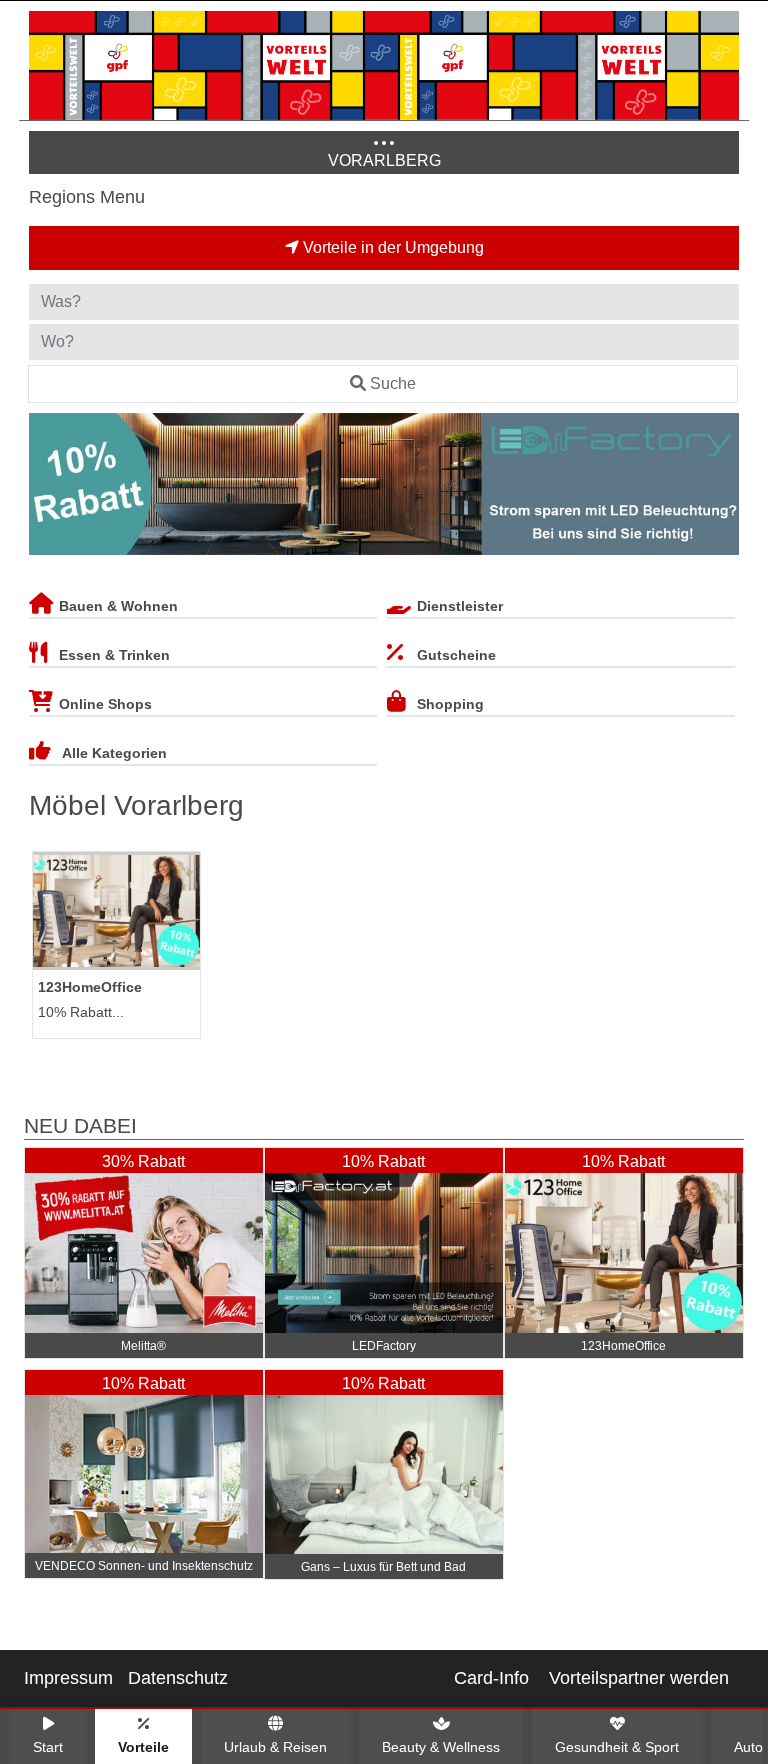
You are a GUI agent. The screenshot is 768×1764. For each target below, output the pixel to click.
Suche (393, 383)
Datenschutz (178, 1678)
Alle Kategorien (114, 753)
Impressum (68, 1678)
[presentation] (48, 488)
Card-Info (491, 1678)
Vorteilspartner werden (639, 1678)
